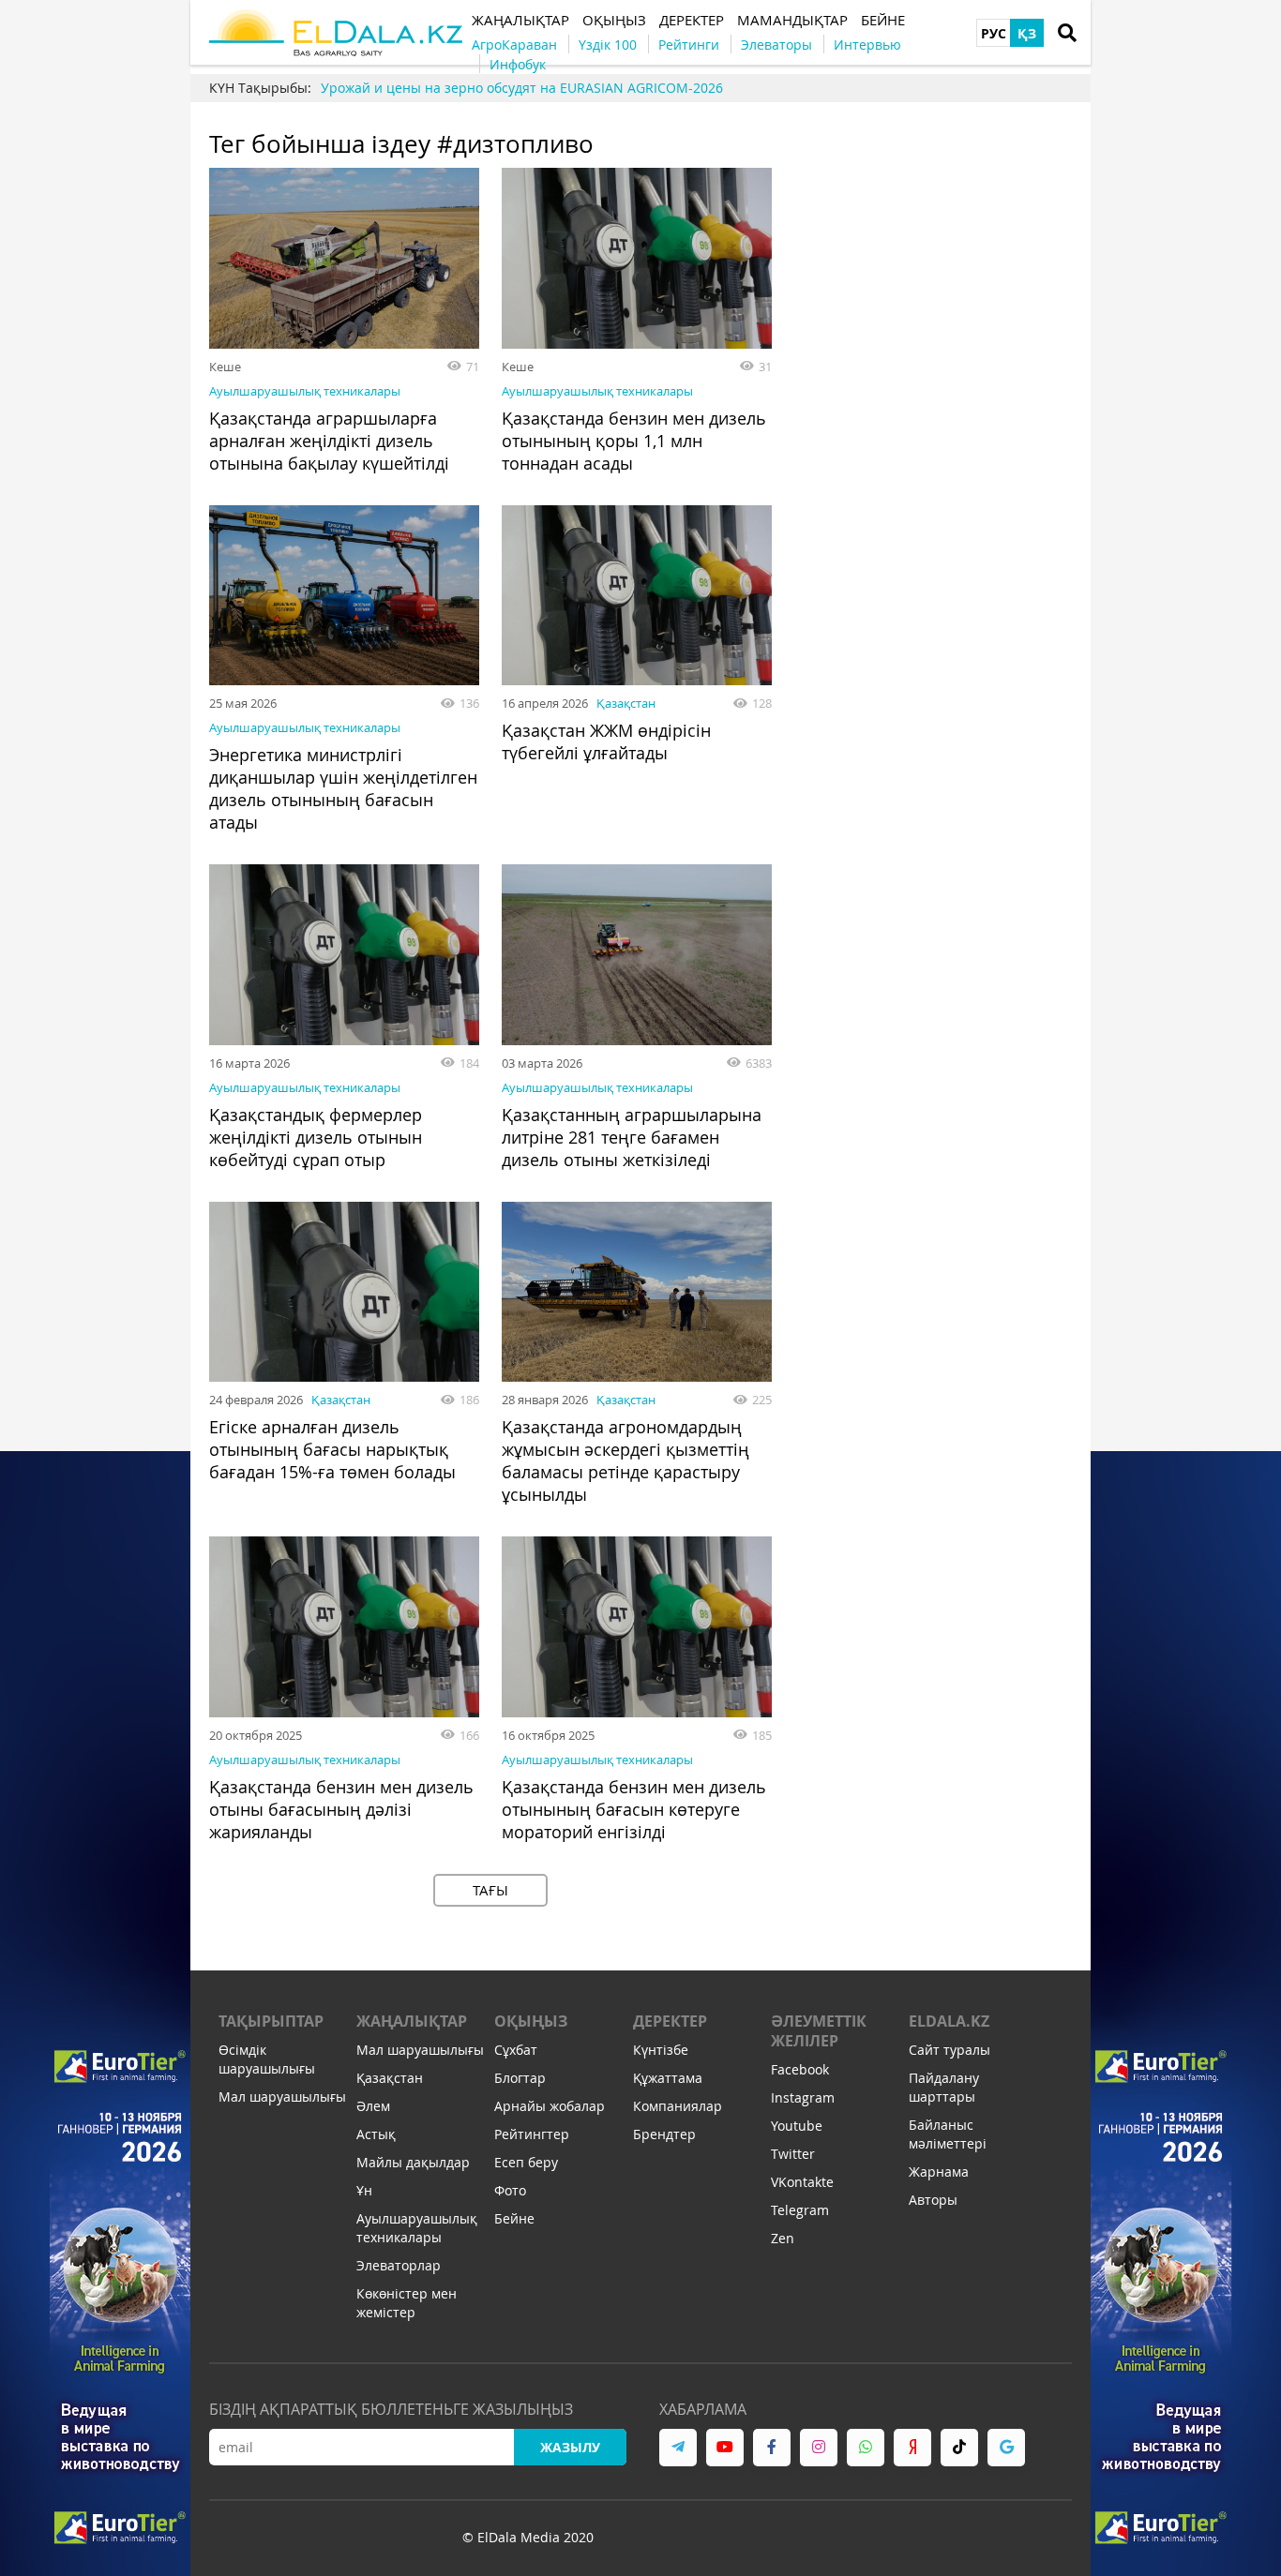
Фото (510, 2190)
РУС (994, 33)
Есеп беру (526, 2162)
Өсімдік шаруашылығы (267, 2059)
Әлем (373, 2106)
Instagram (803, 2097)
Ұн (364, 2190)
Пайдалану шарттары (944, 2087)
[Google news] (1006, 2448)
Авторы (933, 2200)
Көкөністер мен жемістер (407, 2303)
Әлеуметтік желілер (819, 2031)
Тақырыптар (271, 2021)
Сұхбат (516, 2050)
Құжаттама (668, 2078)
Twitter (793, 2154)
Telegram (800, 2210)
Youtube (797, 2126)
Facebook (800, 2069)
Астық (376, 2134)
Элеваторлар (399, 2265)
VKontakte (802, 2182)
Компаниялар (678, 2106)
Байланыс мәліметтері (948, 2134)
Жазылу (570, 2447)
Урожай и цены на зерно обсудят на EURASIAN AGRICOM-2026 (522, 88)
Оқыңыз (531, 2021)
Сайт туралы (949, 2050)
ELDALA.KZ (949, 2021)
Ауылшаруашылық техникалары (305, 391)
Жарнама (939, 2172)
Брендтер (664, 2134)
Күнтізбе (661, 2050)
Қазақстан (626, 703)
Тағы (490, 1890)
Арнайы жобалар (550, 2106)
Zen (783, 2238)
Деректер (670, 2021)
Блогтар (520, 2078)
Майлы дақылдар (413, 2162)
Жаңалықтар (412, 2021)
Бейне (514, 2218)
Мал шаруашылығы (282, 2097)
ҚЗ (1027, 33)
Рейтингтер (532, 2134)
